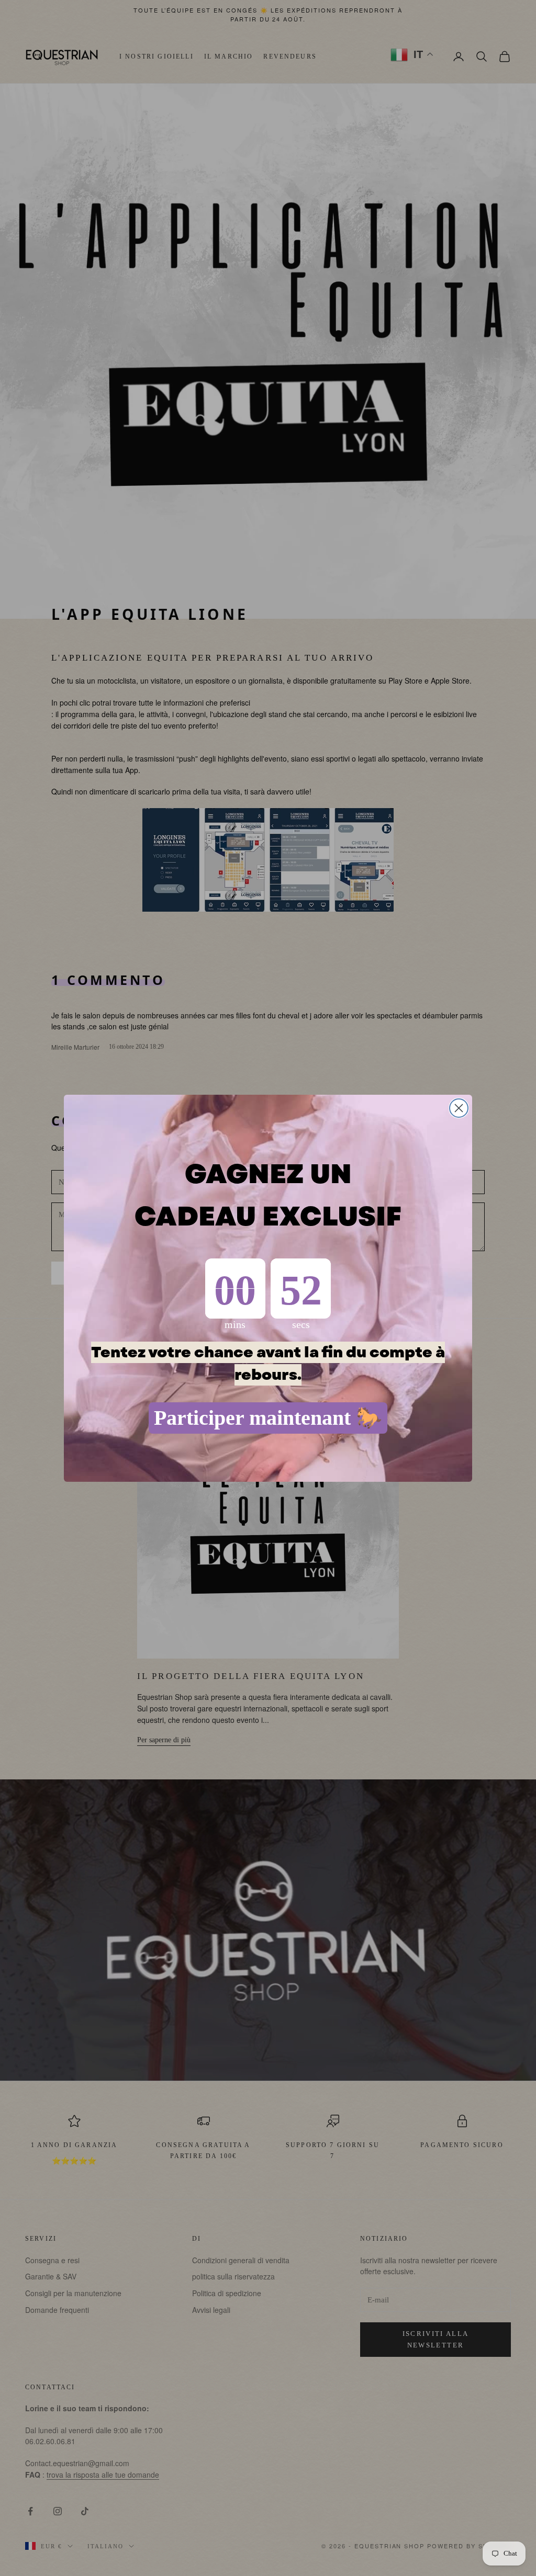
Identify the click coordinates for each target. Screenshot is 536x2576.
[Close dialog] (459, 1108)
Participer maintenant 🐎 (268, 1418)
